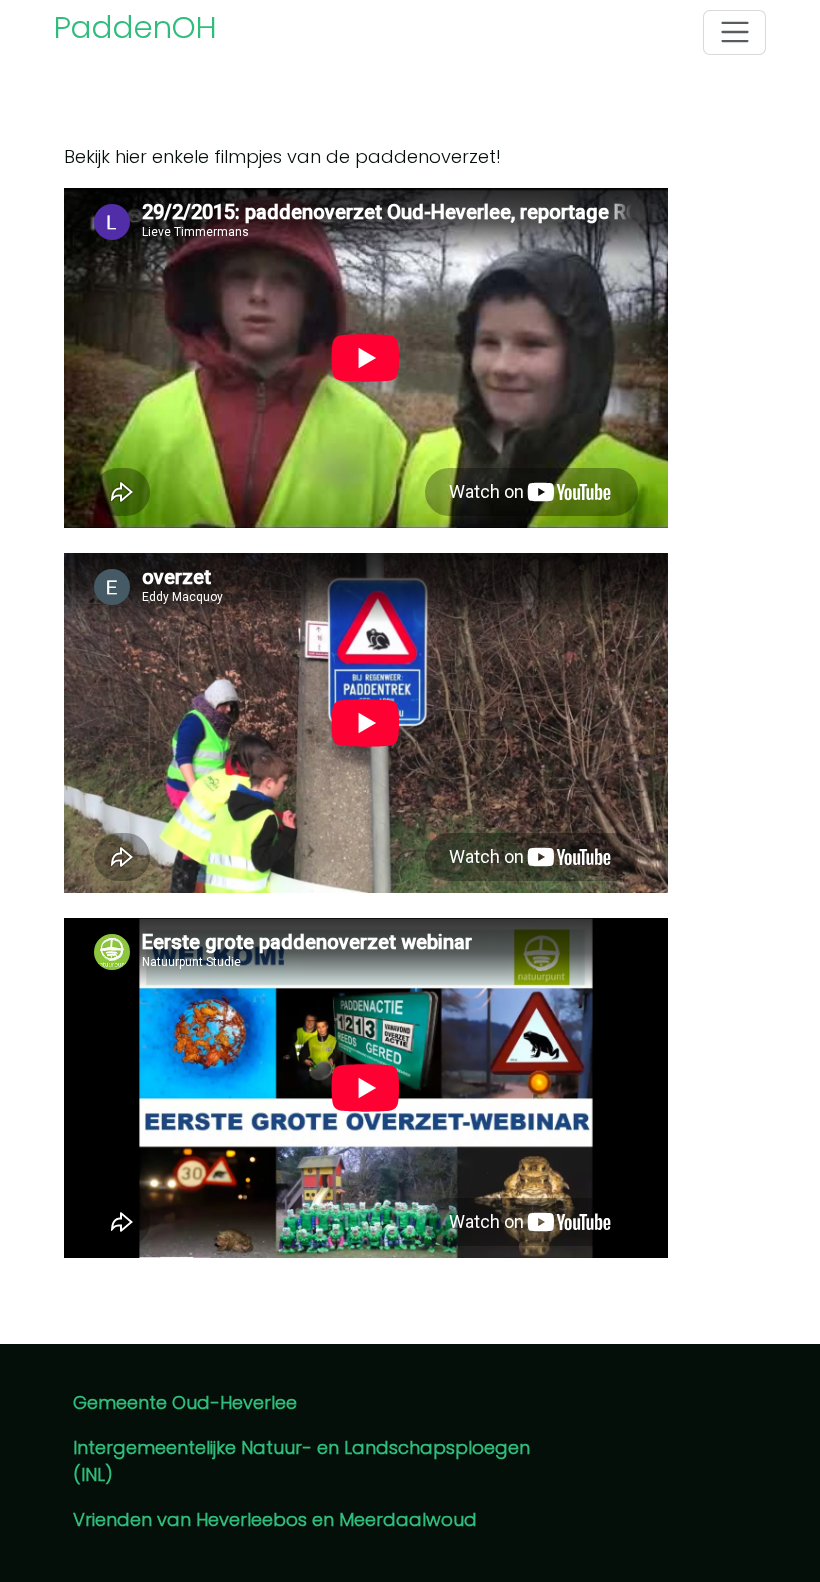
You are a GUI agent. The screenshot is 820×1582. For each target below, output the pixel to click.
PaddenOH (135, 27)
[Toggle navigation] (734, 32)
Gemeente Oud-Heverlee (185, 1402)
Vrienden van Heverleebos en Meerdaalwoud (275, 1519)
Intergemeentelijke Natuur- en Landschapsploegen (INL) (301, 1461)
